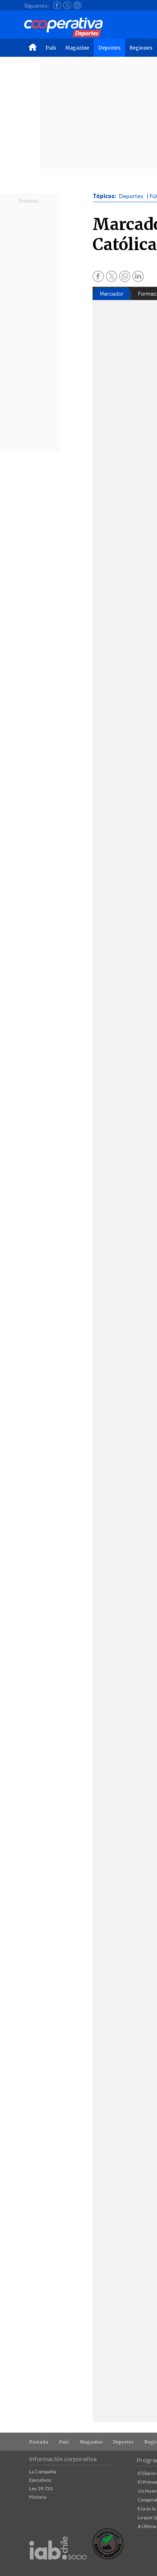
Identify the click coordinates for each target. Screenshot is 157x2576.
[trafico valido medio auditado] (108, 2557)
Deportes (109, 48)
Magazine (77, 48)
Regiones (141, 48)
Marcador (112, 294)
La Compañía (43, 2471)
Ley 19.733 (41, 2488)
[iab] (58, 2568)
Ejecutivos (40, 2480)
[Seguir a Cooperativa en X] (67, 5)
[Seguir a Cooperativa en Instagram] (77, 5)
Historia (38, 2497)
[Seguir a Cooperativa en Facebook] (57, 5)
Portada (39, 2442)
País (51, 48)
